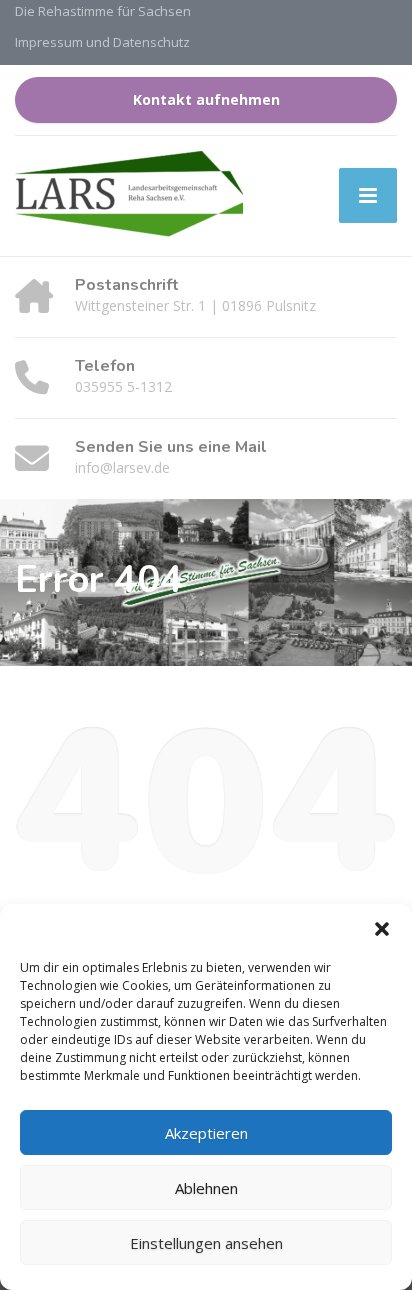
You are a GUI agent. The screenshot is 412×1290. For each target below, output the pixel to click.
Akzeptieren (206, 1133)
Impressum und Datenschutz (102, 42)
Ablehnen (206, 1188)
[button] (382, 929)
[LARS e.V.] (129, 196)
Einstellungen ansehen (206, 1243)
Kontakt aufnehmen (206, 99)
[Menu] (368, 195)
